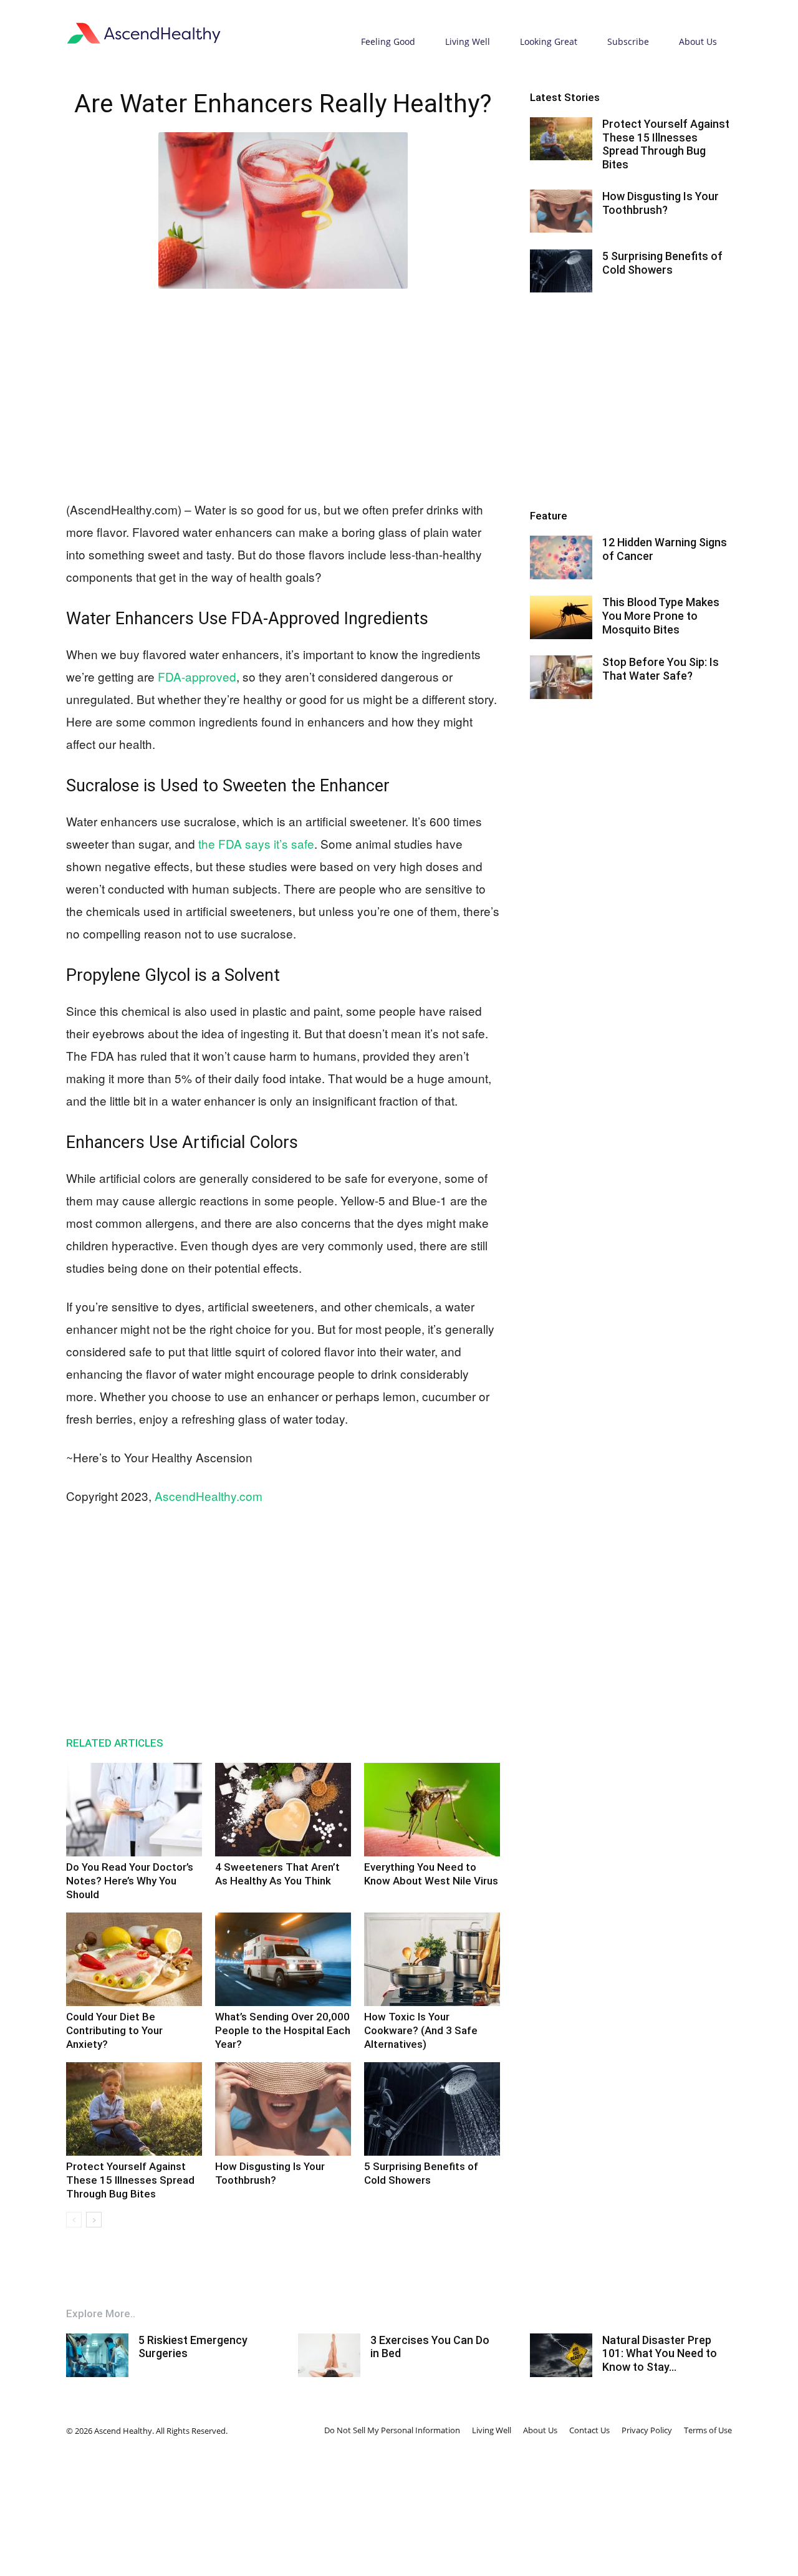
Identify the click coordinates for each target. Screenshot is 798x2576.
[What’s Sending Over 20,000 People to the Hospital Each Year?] (283, 1959)
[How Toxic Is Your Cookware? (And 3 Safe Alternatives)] (432, 1959)
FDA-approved (197, 676)
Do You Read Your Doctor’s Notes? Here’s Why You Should (130, 1881)
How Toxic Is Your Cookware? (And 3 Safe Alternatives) (421, 2030)
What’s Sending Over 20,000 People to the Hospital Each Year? (283, 2030)
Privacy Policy (647, 2430)
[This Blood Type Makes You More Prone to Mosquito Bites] (561, 617)
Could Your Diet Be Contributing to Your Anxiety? (114, 2030)
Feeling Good (388, 41)
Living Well (468, 41)
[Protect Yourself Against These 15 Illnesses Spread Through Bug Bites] (134, 2109)
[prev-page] (74, 2220)
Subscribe (628, 41)
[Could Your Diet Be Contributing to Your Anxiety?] (134, 1959)
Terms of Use (708, 2430)
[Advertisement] (283, 392)
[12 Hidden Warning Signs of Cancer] (561, 557)
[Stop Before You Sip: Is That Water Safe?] (561, 677)
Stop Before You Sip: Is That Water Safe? (661, 669)
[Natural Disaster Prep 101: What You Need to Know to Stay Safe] (561, 2355)
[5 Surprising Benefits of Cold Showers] (432, 2109)
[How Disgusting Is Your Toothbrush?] (283, 2109)
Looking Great (549, 41)
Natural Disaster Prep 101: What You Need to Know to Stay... (660, 2353)
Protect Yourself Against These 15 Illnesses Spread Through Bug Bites (130, 2180)
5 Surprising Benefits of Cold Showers (662, 263)
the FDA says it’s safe (256, 843)
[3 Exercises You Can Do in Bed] (329, 2355)
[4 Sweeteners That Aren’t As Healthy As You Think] (283, 1810)
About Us (698, 41)
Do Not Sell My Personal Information (392, 2430)
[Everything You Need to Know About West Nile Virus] (432, 1810)
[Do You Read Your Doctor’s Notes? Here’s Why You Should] (134, 1810)
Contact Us (589, 2430)
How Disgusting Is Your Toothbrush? (661, 203)
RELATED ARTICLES (115, 1743)
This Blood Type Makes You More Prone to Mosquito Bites (661, 615)
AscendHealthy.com (209, 1496)
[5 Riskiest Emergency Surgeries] (97, 2355)
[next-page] (94, 2220)
